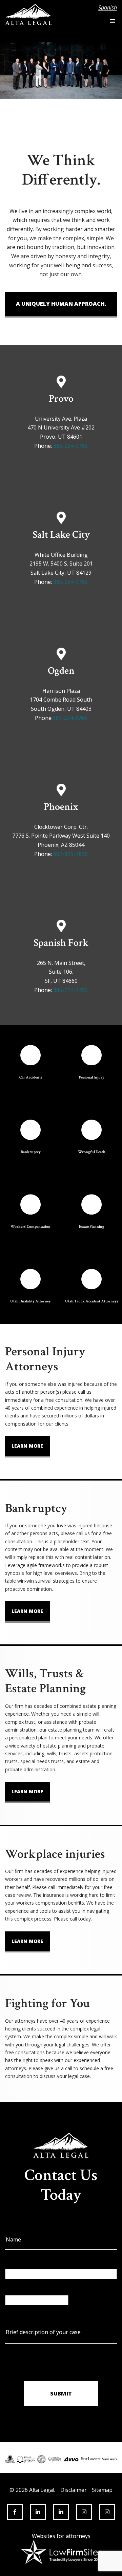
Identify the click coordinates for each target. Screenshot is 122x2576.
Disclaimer (74, 2490)
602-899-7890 (70, 854)
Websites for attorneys (61, 2536)
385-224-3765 (70, 446)
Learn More (27, 1446)
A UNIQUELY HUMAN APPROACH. (61, 304)
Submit (61, 2393)
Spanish (108, 8)
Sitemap (102, 2490)
